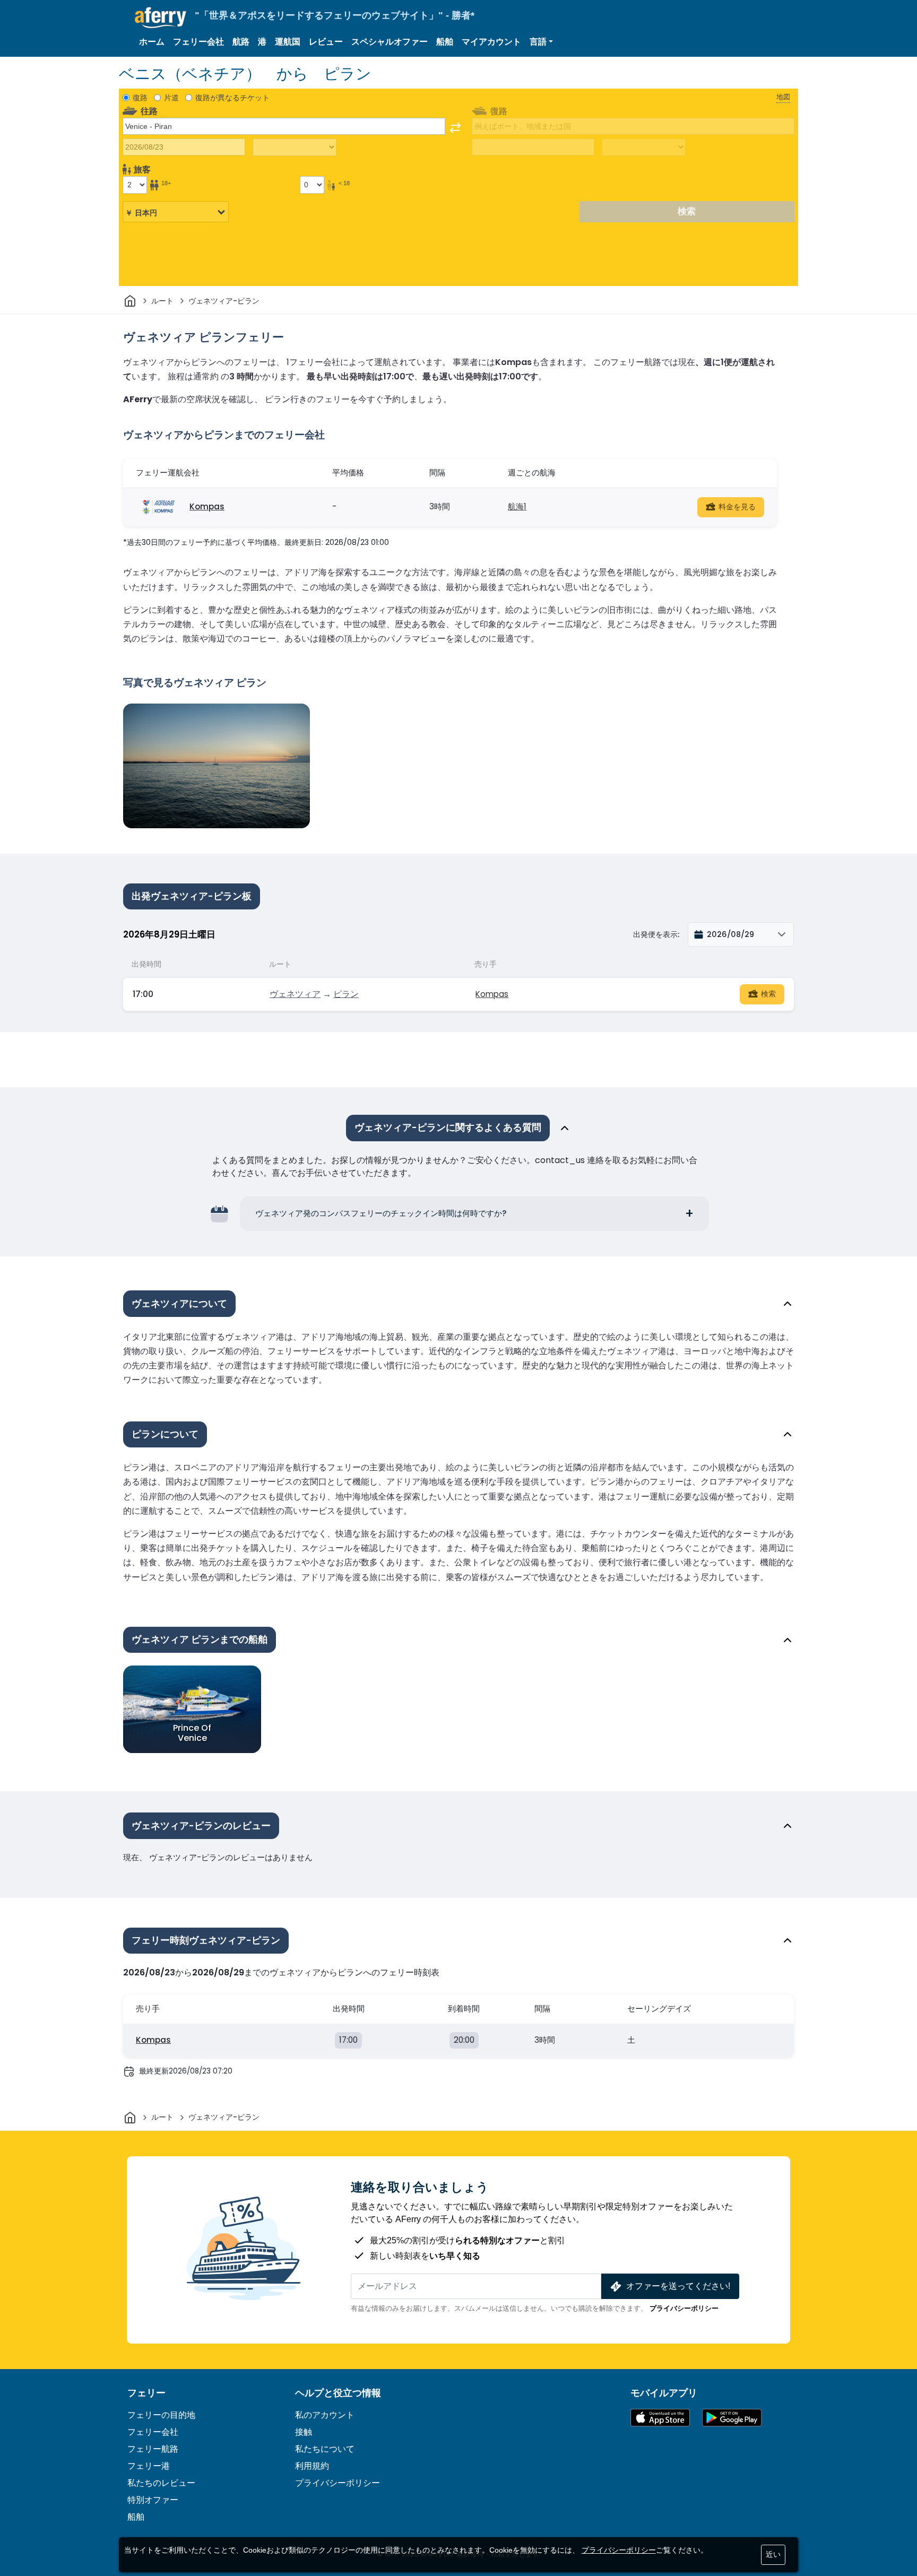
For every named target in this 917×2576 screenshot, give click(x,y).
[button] (541, 42)
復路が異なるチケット (232, 98)
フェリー (146, 2393)
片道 (171, 98)
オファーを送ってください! (678, 2286)
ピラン (346, 994)
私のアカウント (325, 2415)
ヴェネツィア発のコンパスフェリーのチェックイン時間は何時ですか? (381, 1213)
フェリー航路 (153, 2449)
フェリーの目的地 (161, 2415)
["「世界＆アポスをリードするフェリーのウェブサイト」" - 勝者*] (161, 18)
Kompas (207, 506)
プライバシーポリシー (684, 2308)
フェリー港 (149, 2466)
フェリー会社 (198, 42)
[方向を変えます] (455, 128)
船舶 (445, 42)
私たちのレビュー (161, 2483)
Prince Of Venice (192, 1733)
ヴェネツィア (295, 994)
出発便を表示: (656, 934)
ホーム (152, 42)
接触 (304, 2432)
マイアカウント (491, 42)
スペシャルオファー (390, 42)
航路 (241, 42)
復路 (140, 98)
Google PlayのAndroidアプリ (732, 2418)
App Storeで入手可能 (660, 2418)
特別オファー (153, 2500)
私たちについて (325, 2449)
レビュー (326, 42)
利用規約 (312, 2466)
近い (773, 2554)
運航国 (288, 42)
